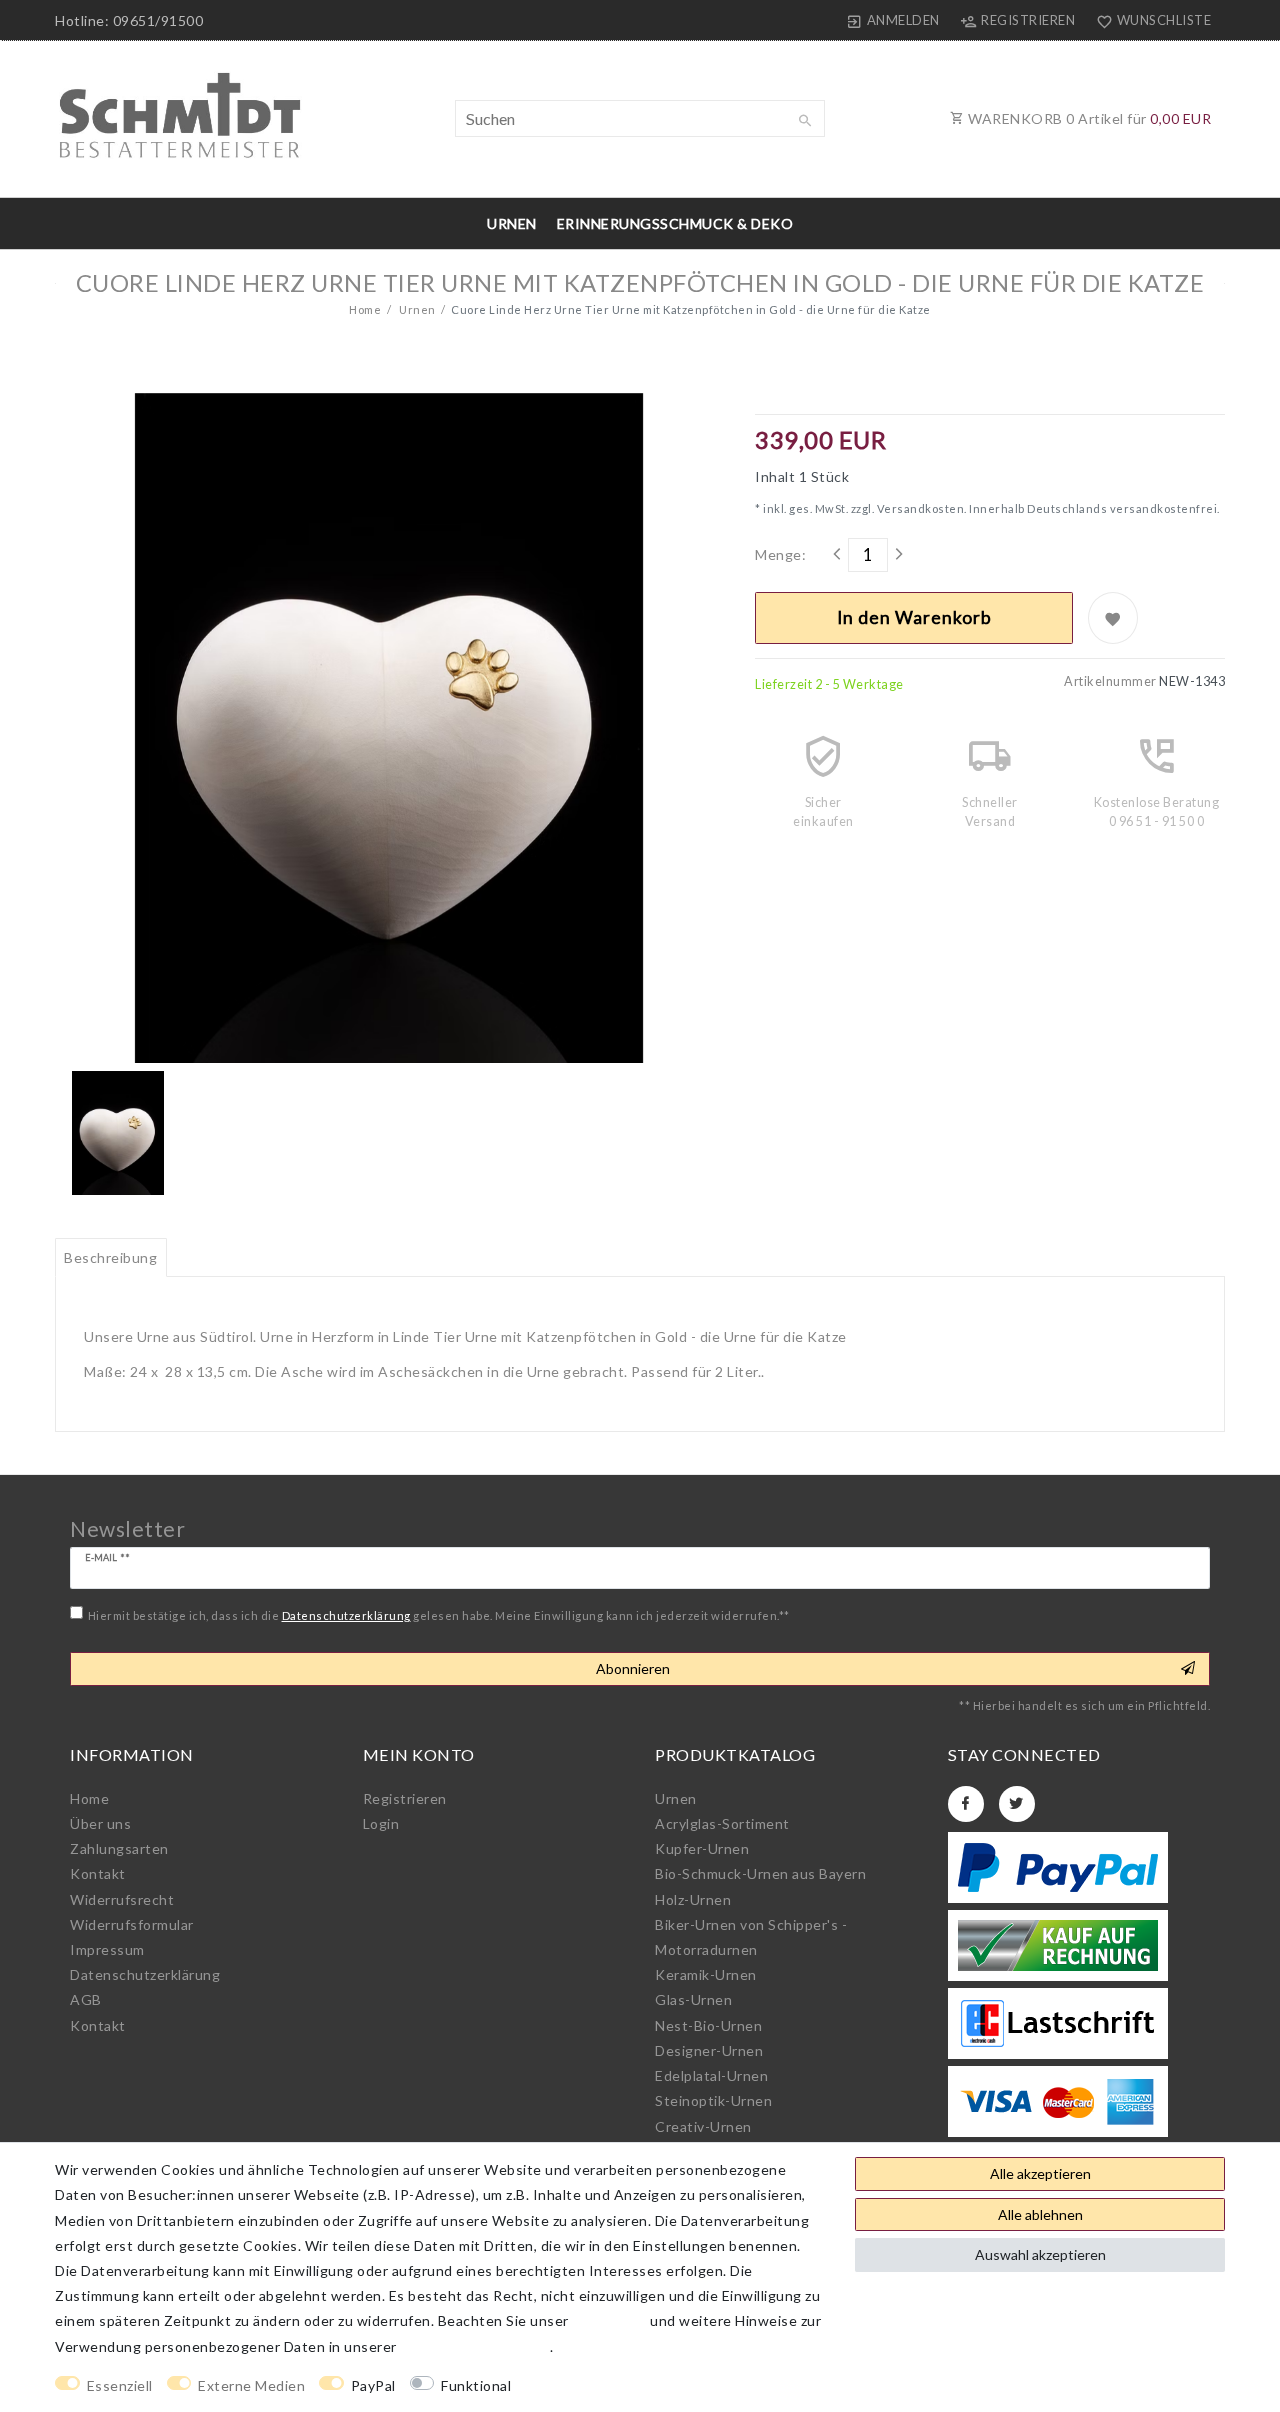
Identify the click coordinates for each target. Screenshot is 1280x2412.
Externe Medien (251, 2385)
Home (365, 309)
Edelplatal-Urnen (711, 2075)
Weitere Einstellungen (605, 2385)
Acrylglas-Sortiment (722, 1823)
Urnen (512, 223)
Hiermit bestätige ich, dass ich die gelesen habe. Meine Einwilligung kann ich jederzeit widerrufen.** (439, 1615)
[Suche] (805, 121)
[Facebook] (966, 1804)
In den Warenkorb (914, 617)
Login (381, 1823)
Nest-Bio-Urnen (708, 2025)
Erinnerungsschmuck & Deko (675, 223)
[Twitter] (1017, 1804)
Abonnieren (633, 1668)
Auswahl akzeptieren (1040, 2254)
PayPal (373, 2385)
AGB (86, 1999)
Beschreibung (110, 1257)
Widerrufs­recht (122, 1899)
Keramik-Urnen (706, 1974)
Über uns (100, 1823)
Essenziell (120, 2385)
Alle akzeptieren (1040, 2173)
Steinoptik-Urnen (713, 2100)
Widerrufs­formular (132, 1924)
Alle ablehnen (1040, 2214)
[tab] (111, 1258)
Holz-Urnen (693, 1899)
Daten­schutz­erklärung (145, 1974)
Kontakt (98, 1873)
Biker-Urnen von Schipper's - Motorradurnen (751, 1937)
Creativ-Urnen (703, 2126)
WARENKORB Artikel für (1088, 118)
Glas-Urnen (693, 1999)
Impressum (107, 1949)
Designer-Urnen (709, 2050)
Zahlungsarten (119, 1848)
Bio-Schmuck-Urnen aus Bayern (760, 1873)
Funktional (476, 2385)
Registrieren (405, 1798)
